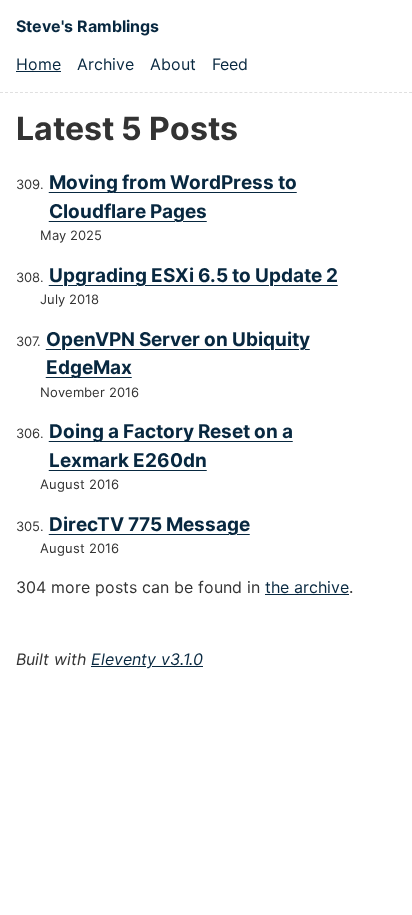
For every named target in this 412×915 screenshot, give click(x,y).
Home (38, 64)
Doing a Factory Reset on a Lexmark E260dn (171, 446)
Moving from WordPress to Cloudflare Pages (173, 197)
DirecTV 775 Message (149, 524)
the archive (307, 587)
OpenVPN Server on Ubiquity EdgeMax (178, 354)
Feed (230, 64)
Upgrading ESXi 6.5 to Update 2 (193, 275)
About (173, 64)
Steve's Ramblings (87, 26)
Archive (105, 64)
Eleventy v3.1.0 (147, 659)
